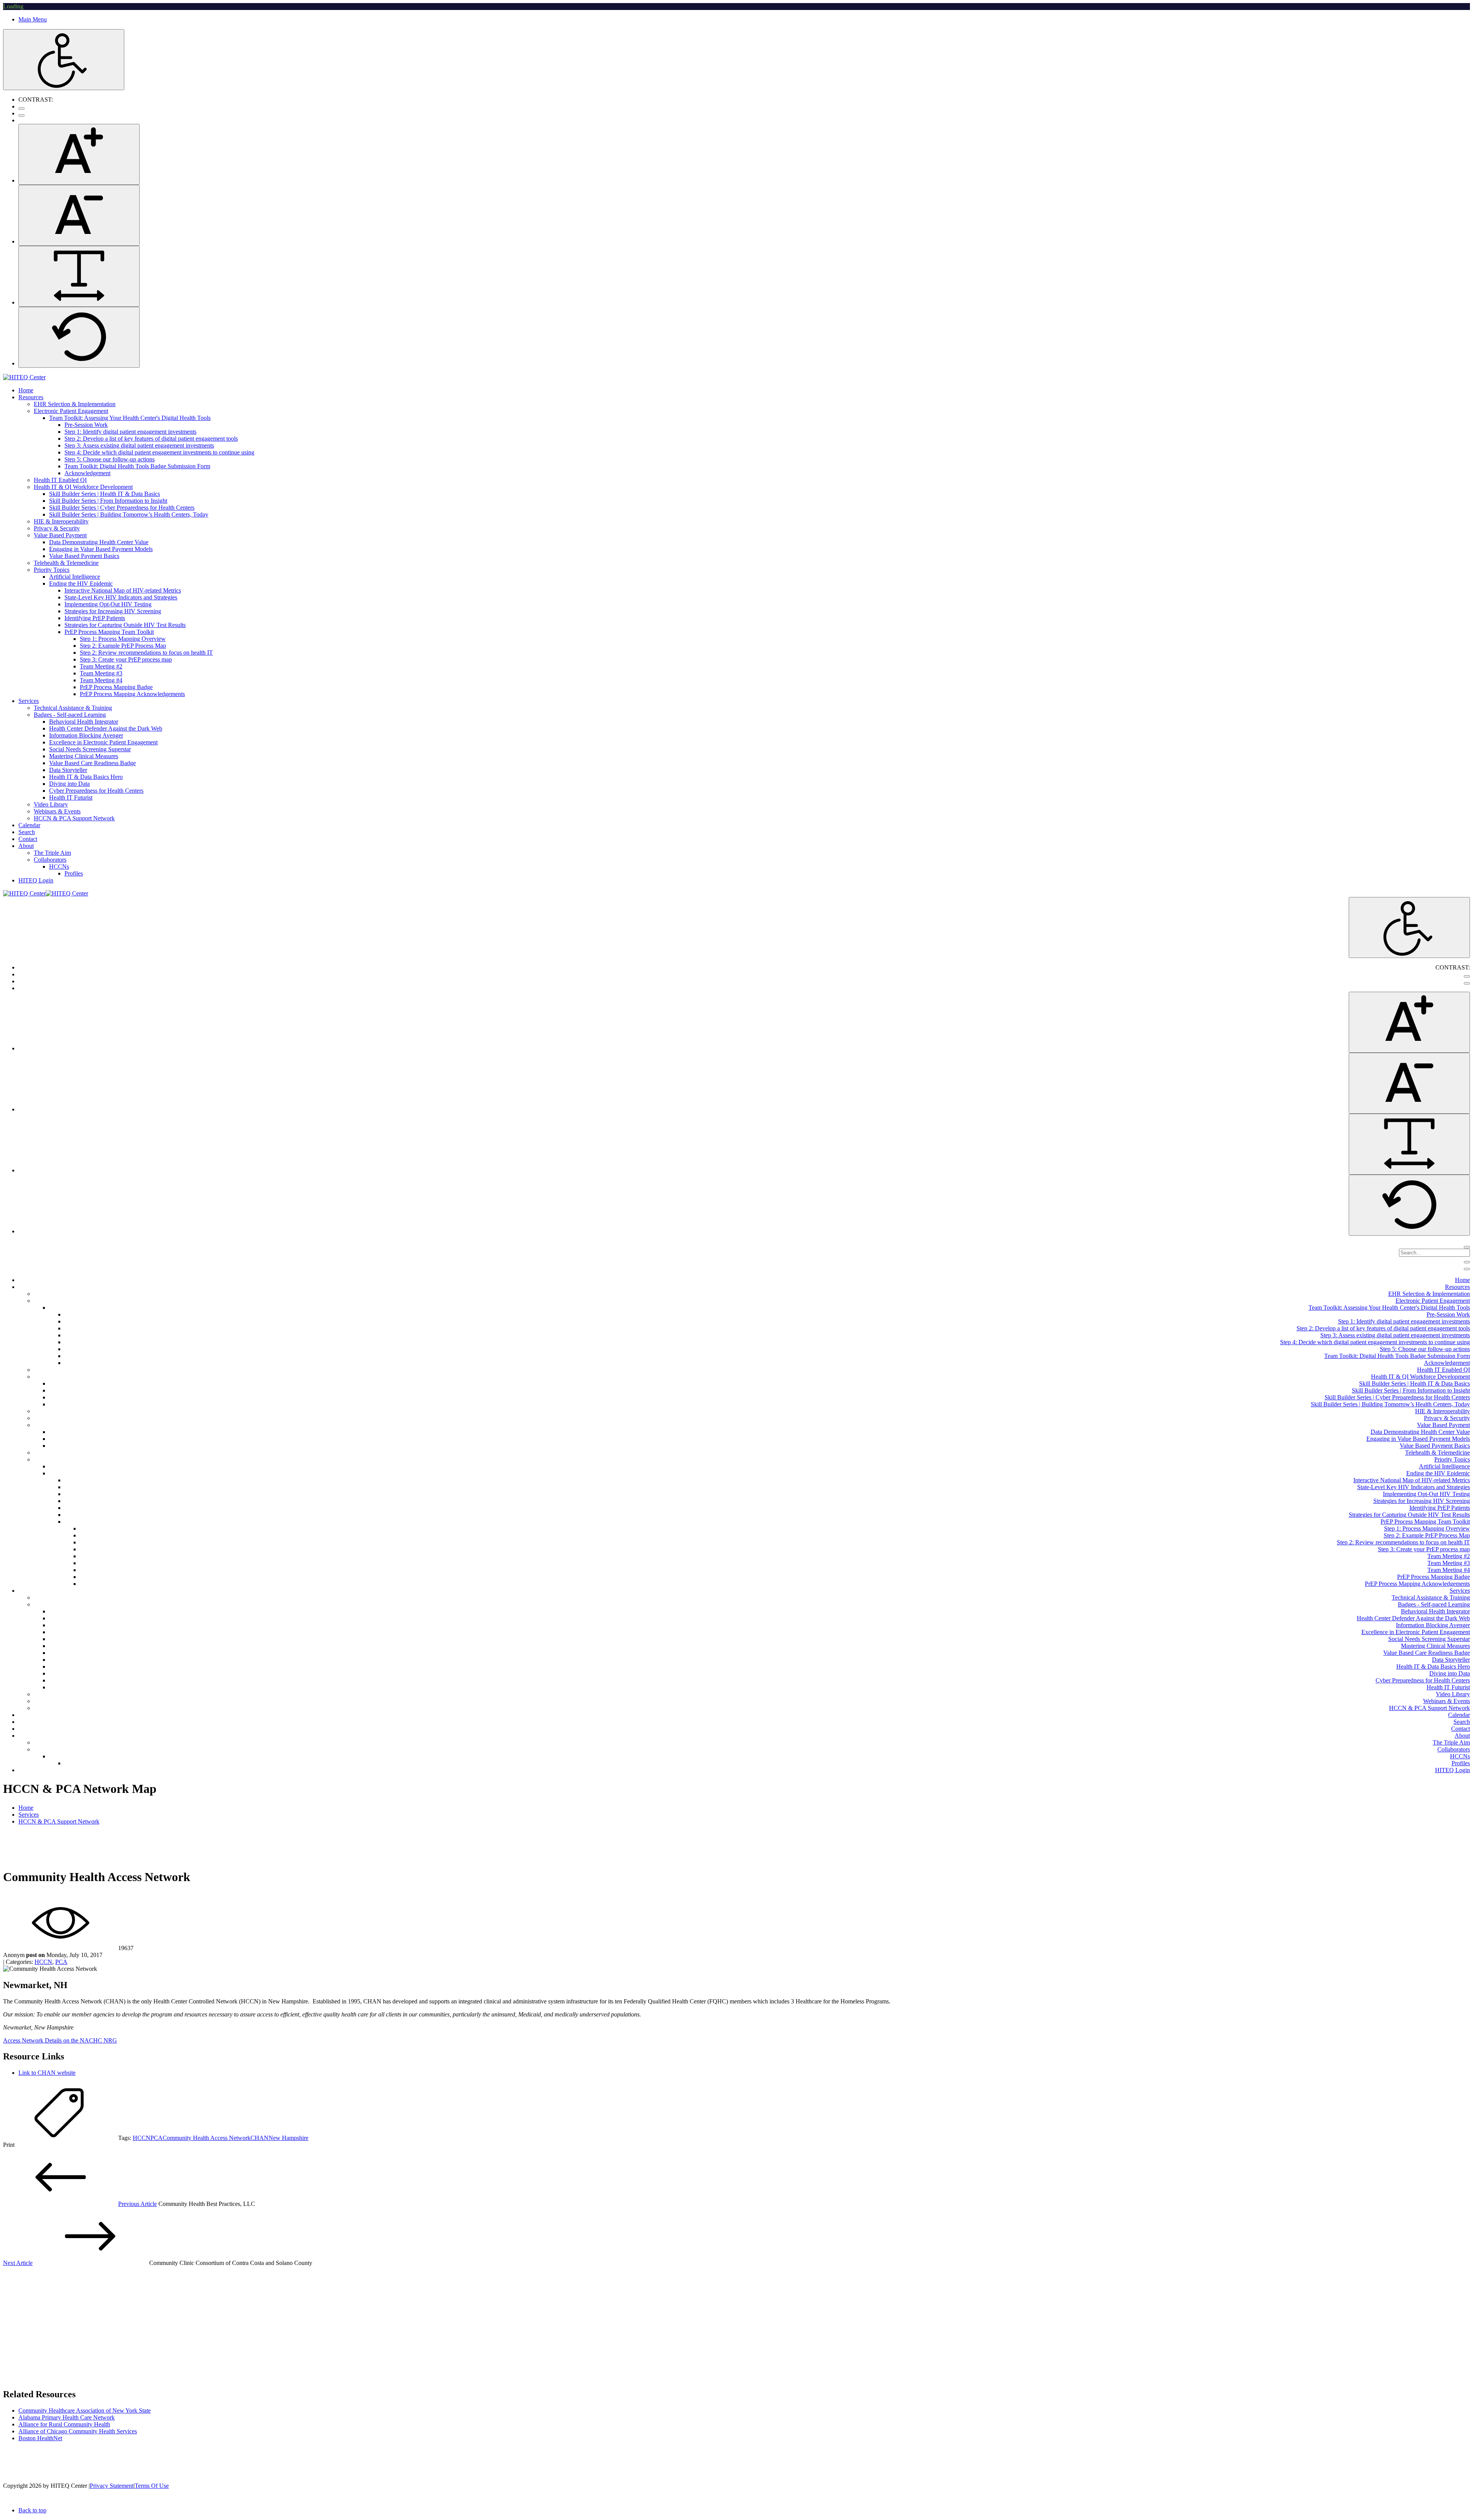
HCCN (43, 1962)
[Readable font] (79, 276)
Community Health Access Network (207, 2138)
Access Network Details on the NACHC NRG (60, 2040)
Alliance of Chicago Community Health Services (78, 2431)
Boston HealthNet (40, 2438)
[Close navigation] (1467, 1269)
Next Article (18, 2263)
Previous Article (138, 2204)
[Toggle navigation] (1467, 1262)
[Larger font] (79, 154)
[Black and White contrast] (21, 115)
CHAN (260, 2138)
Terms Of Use (152, 2486)
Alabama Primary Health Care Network (67, 2417)
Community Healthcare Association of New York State (85, 2411)
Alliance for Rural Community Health (64, 2424)
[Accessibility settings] (64, 60)
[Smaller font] (79, 215)
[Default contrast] (21, 109)
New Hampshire (288, 2138)
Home (26, 1808)
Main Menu (33, 19)
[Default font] (79, 337)
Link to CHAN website (47, 2073)
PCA (61, 1962)
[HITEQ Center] (24, 377)
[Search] (1467, 1247)
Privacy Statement (112, 2486)
